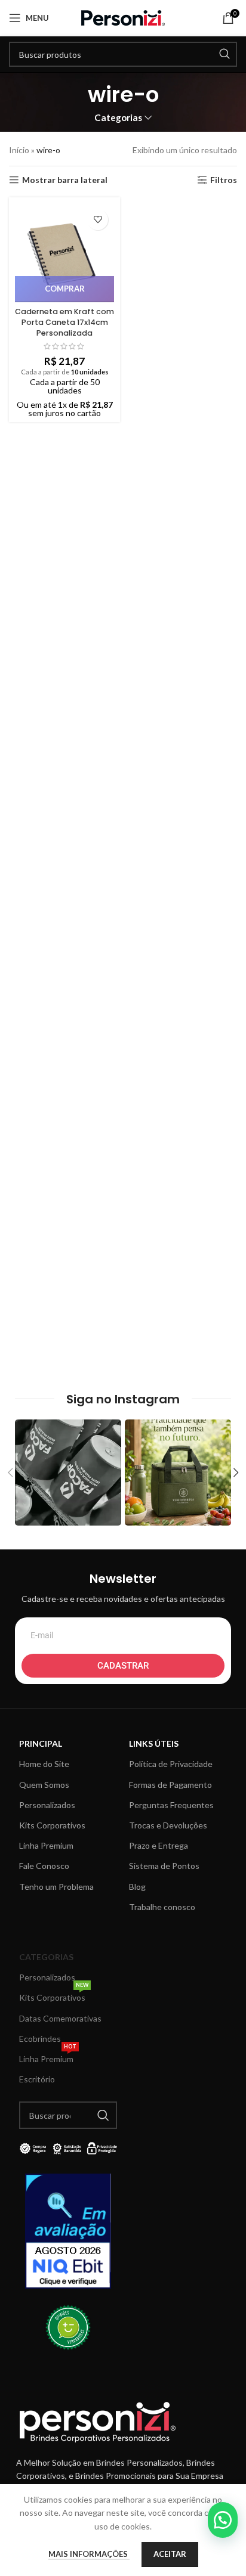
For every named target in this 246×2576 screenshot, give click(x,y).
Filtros (224, 180)
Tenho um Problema (56, 1887)
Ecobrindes (40, 2039)
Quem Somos (44, 1785)
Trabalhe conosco (162, 1907)
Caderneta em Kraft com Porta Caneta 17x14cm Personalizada (64, 322)
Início (19, 150)
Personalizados (47, 1805)
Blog (137, 1887)
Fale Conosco (44, 1866)
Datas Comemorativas (60, 2018)
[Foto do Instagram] (68, 1473)
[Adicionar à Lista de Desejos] (98, 220)
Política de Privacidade (171, 1764)
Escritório (37, 2079)
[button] (223, 2520)
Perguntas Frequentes (171, 1805)
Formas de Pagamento (170, 1785)
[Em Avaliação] (68, 2231)
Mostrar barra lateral (65, 180)
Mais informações (89, 2554)
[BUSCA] (225, 54)
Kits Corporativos (52, 1825)
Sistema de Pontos (164, 1866)
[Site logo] (123, 17)
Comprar (65, 289)
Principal (41, 1743)
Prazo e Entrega (159, 1845)
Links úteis (154, 1743)
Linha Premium (46, 1845)
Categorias (118, 118)
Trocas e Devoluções (168, 1825)
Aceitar (170, 2554)
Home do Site (44, 1764)
